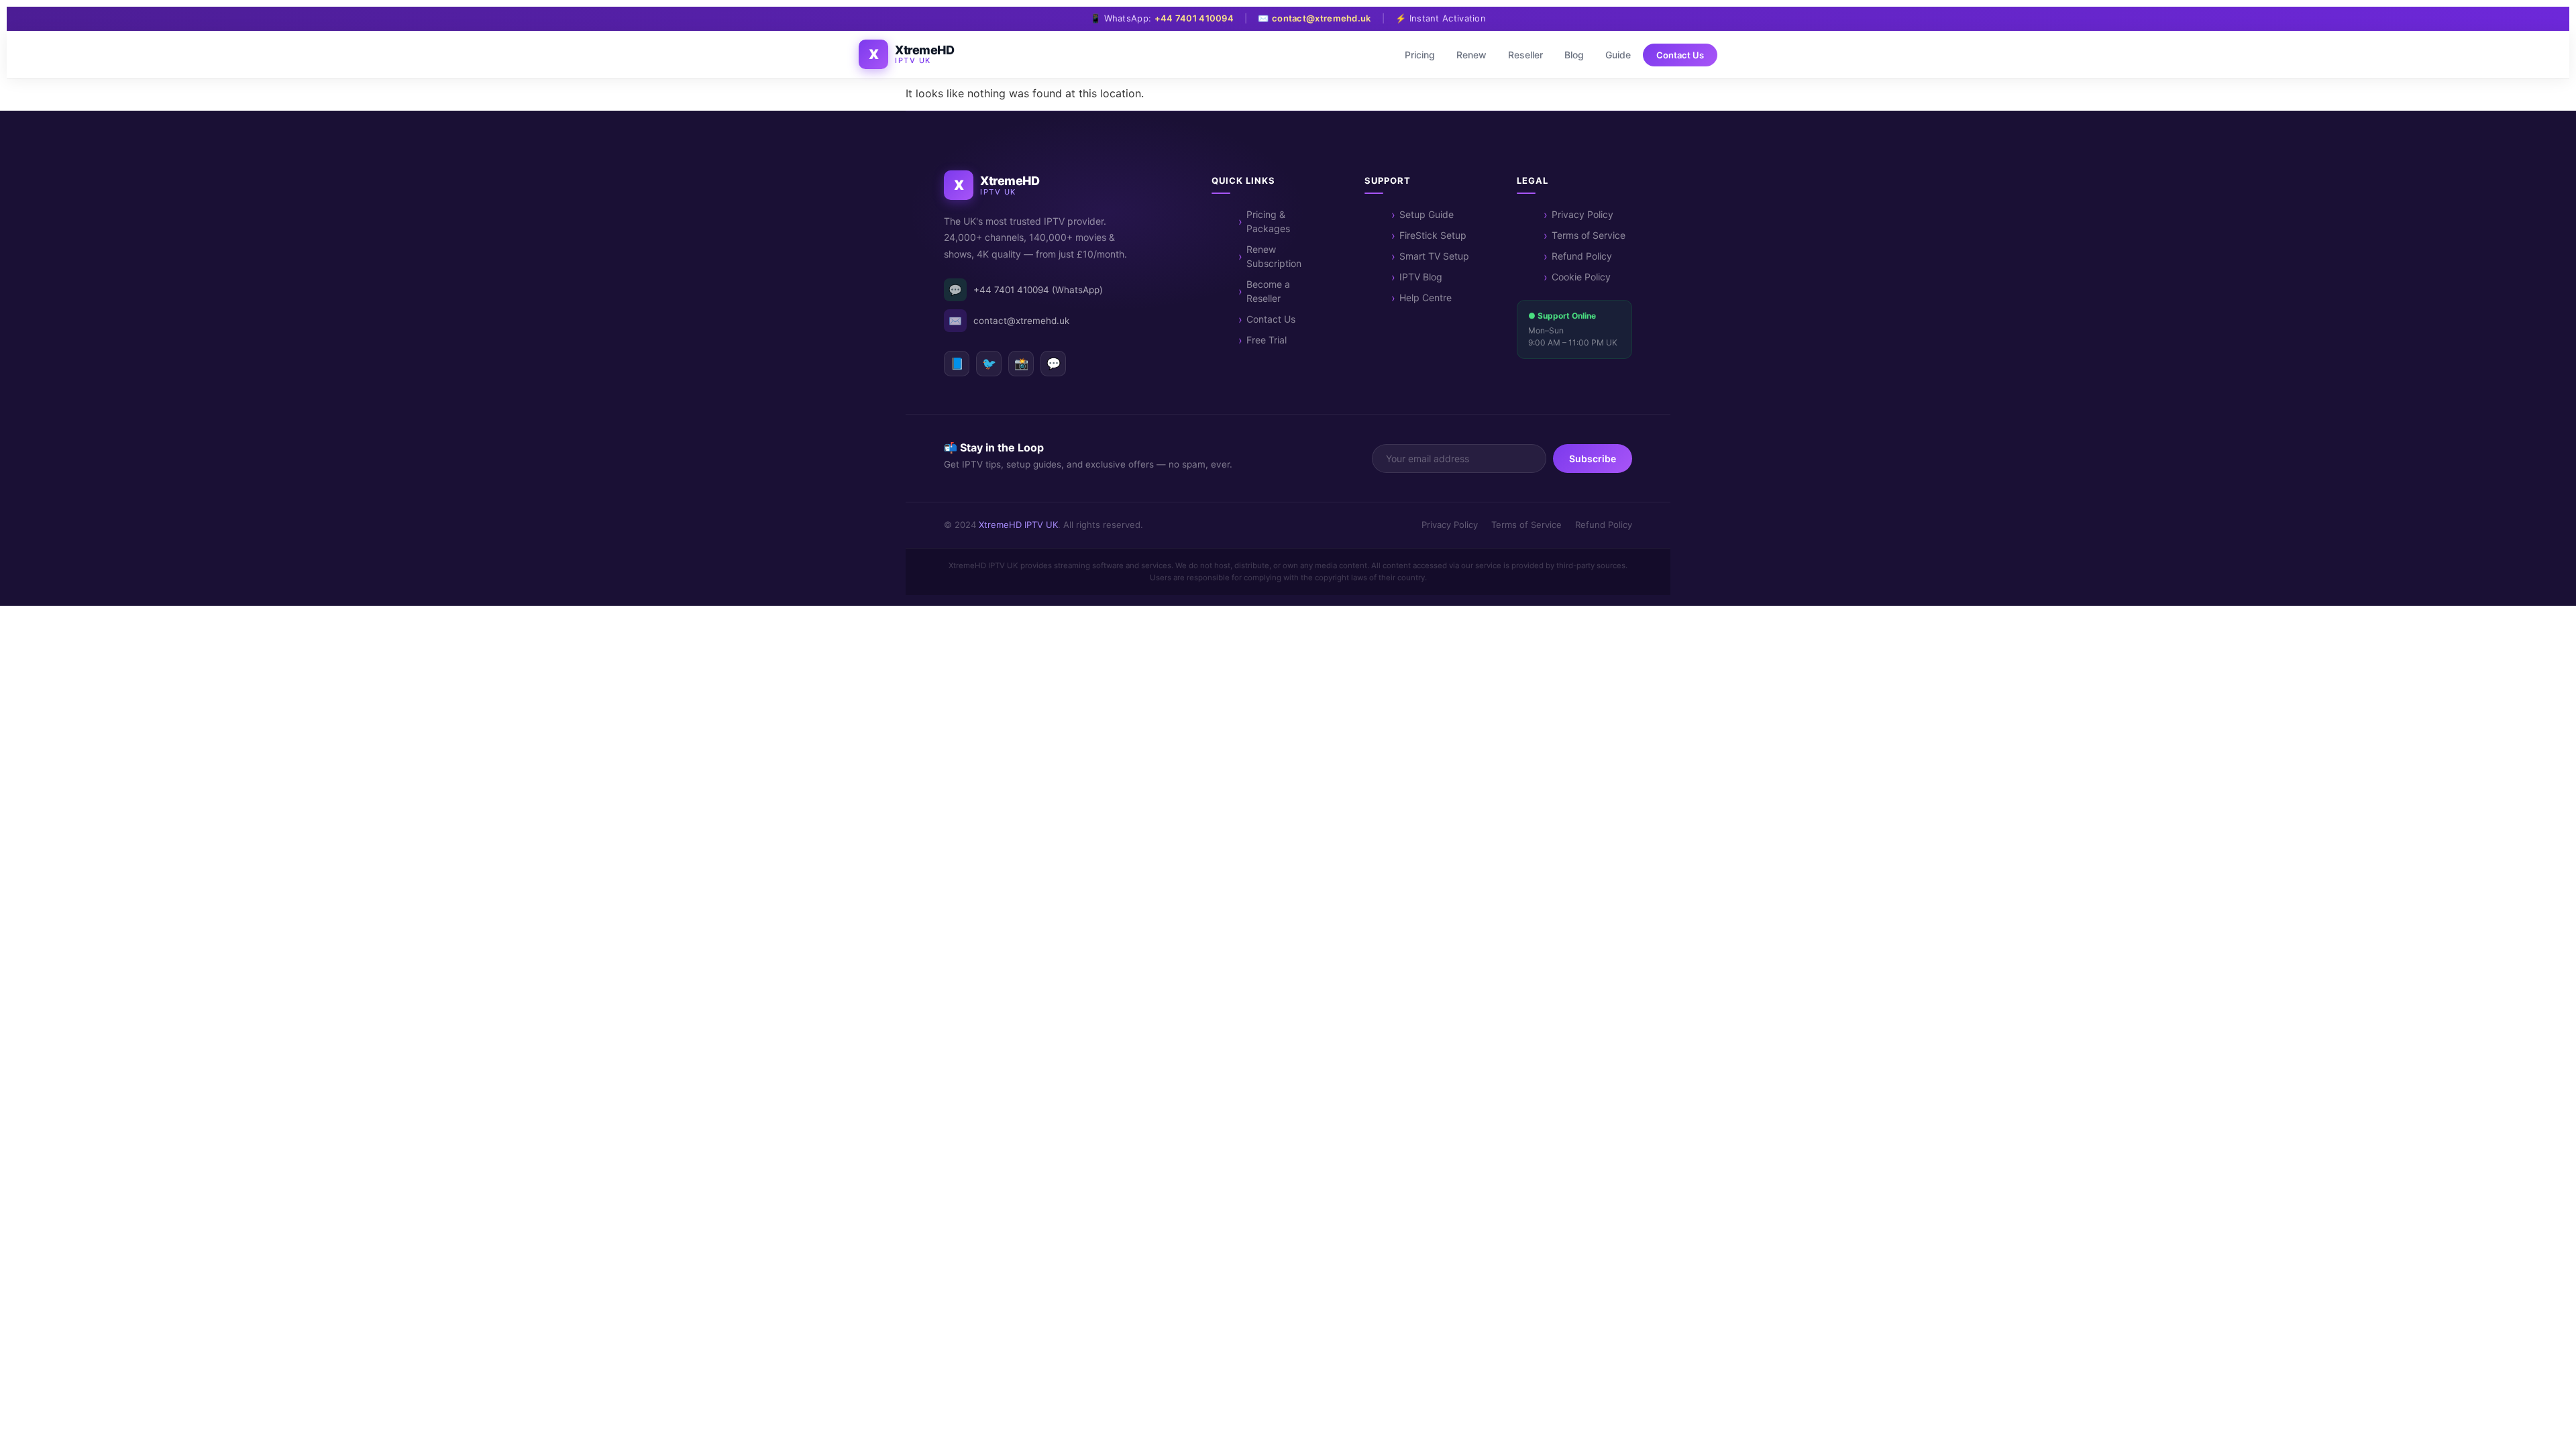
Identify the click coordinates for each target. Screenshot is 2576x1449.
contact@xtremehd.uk (1322, 18)
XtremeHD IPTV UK (1018, 525)
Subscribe (1593, 459)
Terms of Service (1589, 235)
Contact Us (1680, 55)
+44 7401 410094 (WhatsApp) (1026, 290)
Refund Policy (1582, 256)
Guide (1618, 55)
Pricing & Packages (1268, 221)
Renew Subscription (1274, 256)
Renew (1471, 55)
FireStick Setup (1433, 235)
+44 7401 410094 (1194, 18)
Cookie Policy (1581, 277)
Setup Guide (1427, 214)
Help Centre (1426, 298)
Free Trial (1267, 340)
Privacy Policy (1582, 214)
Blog (1574, 55)
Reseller (1525, 55)
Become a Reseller (1268, 291)
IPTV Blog (1421, 277)
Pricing (1420, 55)
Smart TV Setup (1434, 256)
